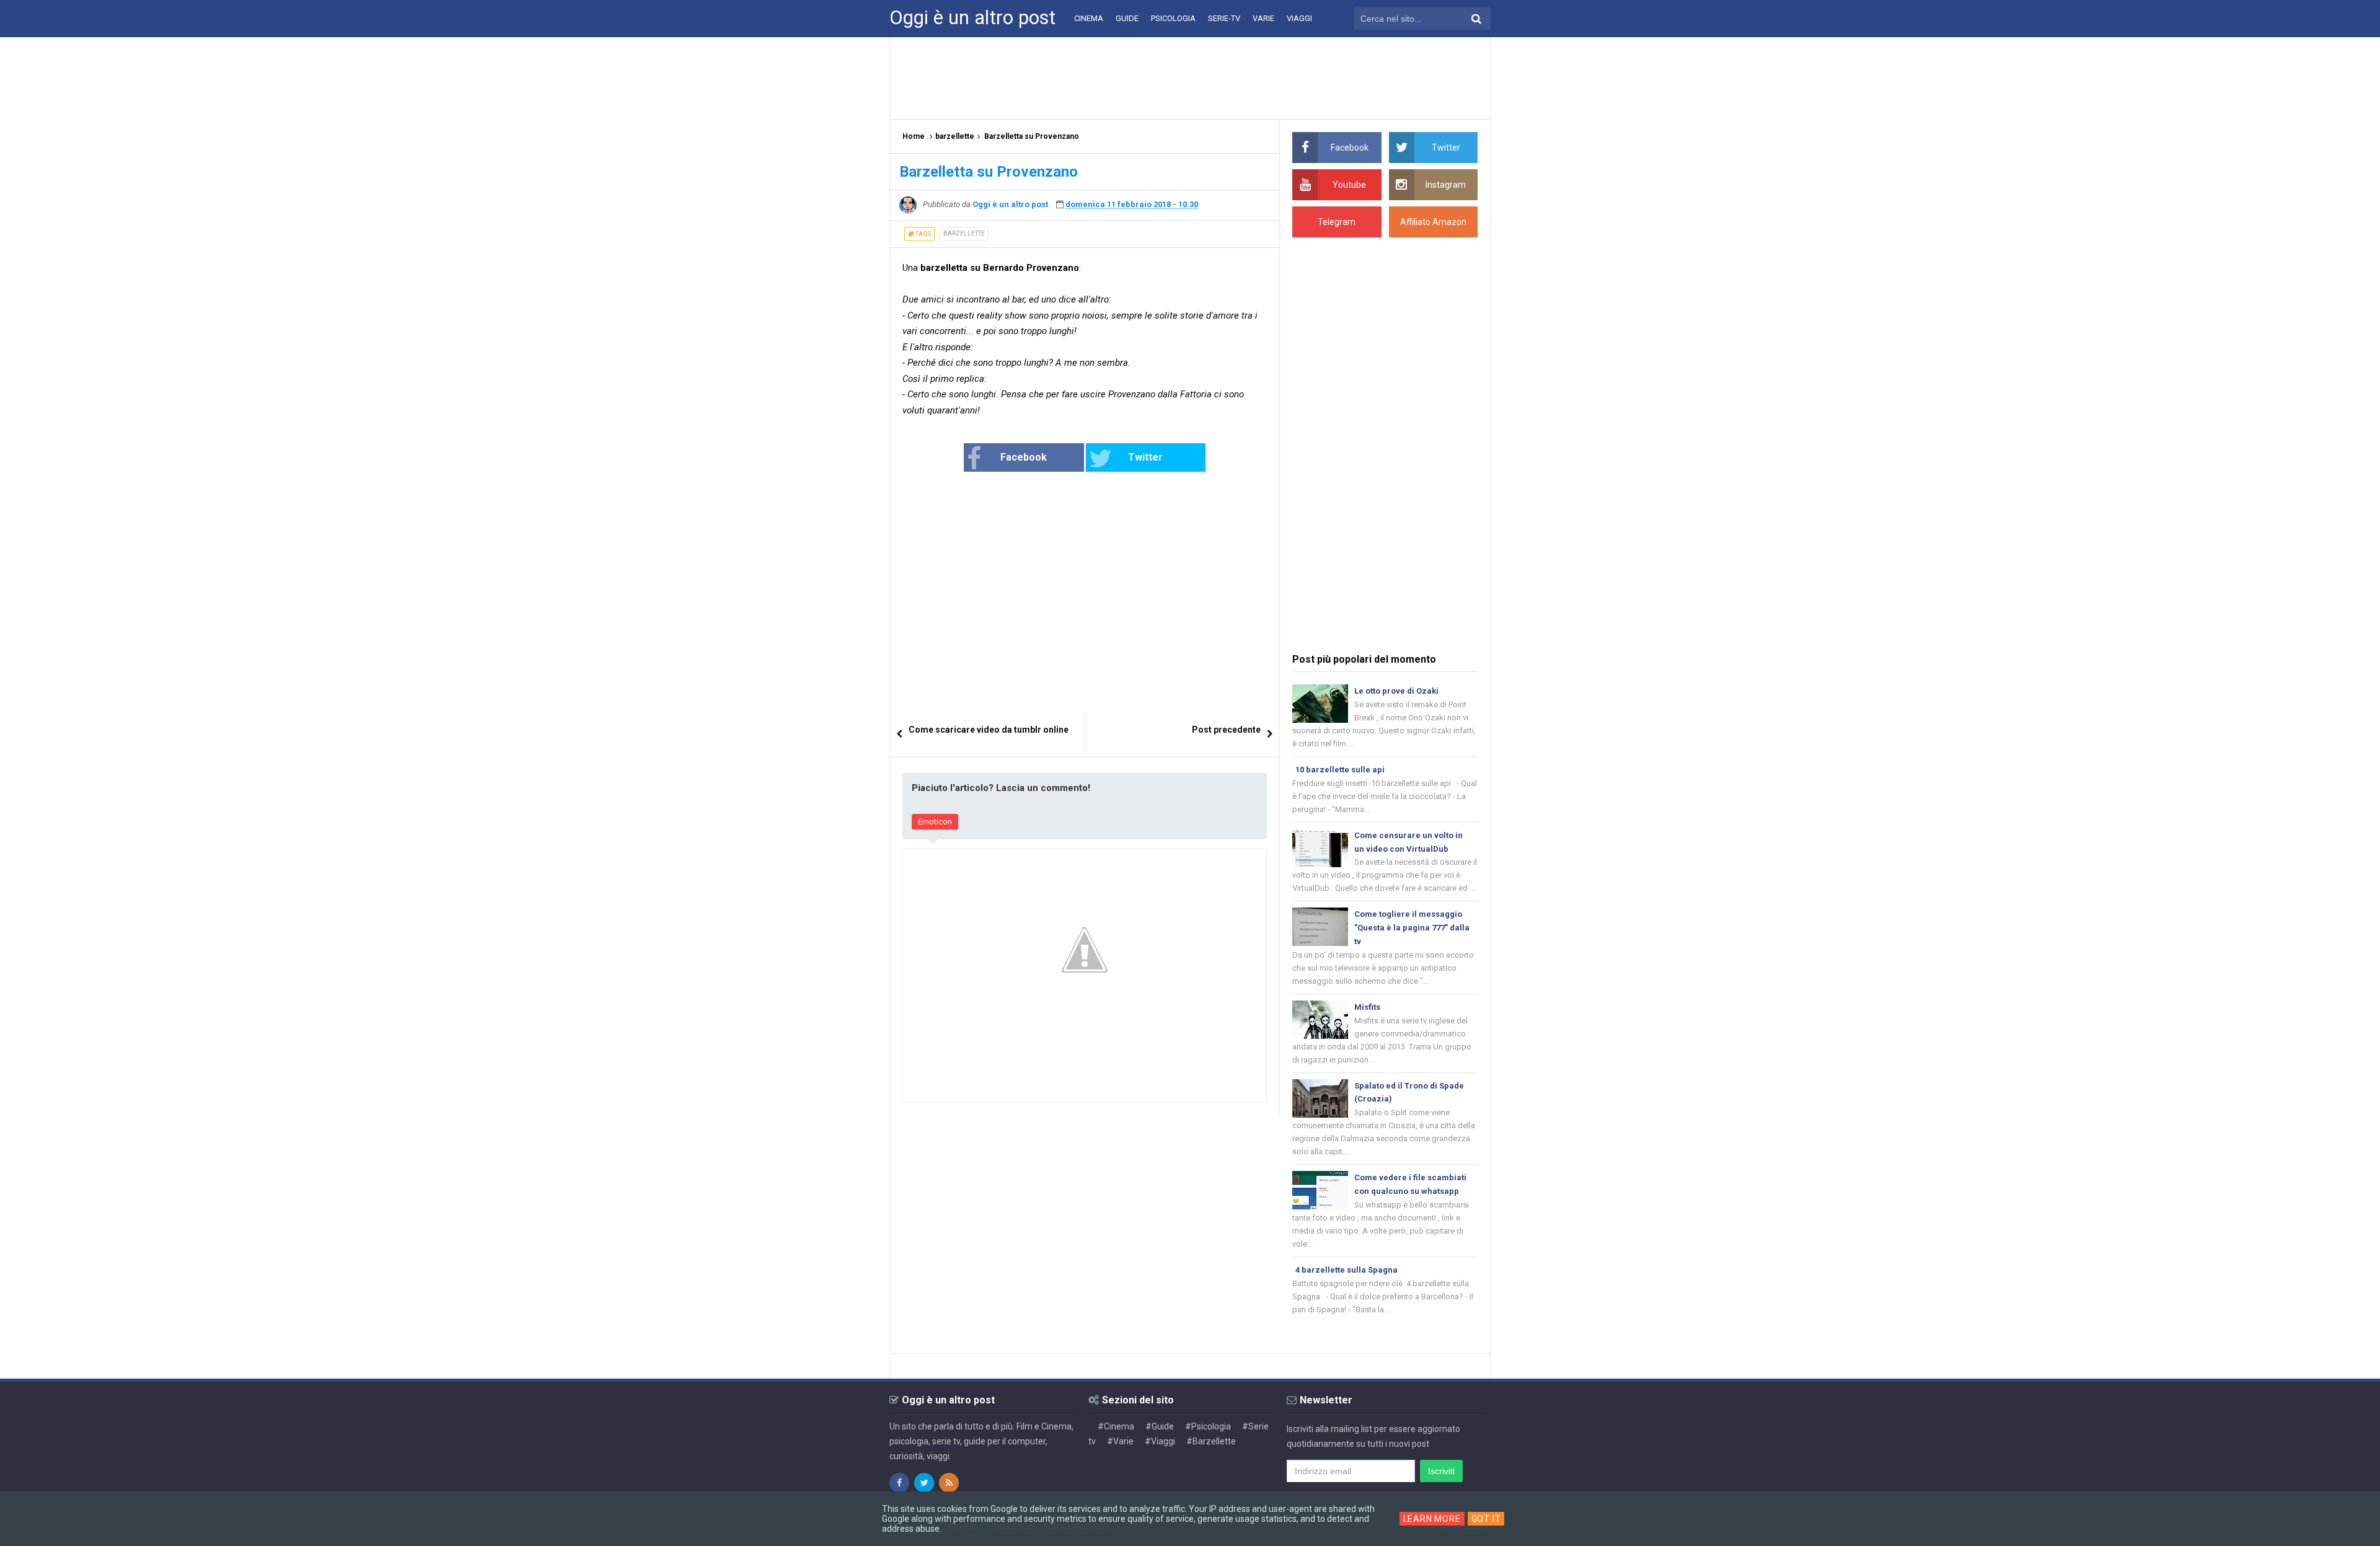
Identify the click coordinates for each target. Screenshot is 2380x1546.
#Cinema (1116, 1426)
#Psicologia (1208, 1426)
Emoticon (935, 822)
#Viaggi (1160, 1441)
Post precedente (1226, 730)
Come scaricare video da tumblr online (989, 730)
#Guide (1160, 1426)
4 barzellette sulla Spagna (1346, 1270)
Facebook (1024, 457)
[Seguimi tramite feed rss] (949, 1483)
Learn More (1432, 1519)
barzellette (964, 233)
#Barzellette (1211, 1441)
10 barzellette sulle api (1340, 770)
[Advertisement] (1190, 77)
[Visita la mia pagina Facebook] (899, 1483)
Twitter (1145, 457)
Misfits (1367, 1007)
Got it (1486, 1519)
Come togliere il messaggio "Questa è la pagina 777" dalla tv (1412, 928)
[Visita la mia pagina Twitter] (924, 1483)
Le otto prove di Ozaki (1396, 691)
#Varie (1120, 1441)
